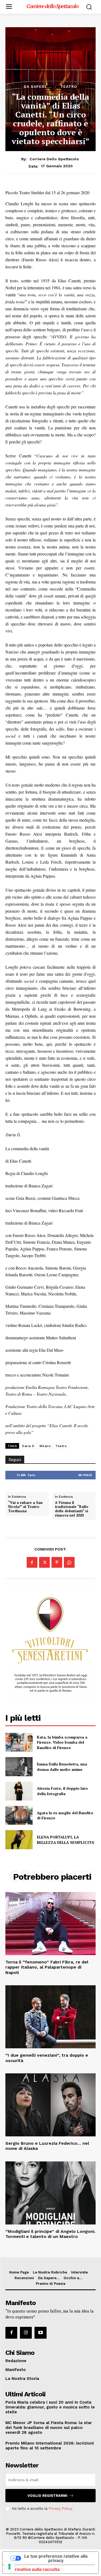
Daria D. (29, 1446)
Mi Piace (85, 1475)
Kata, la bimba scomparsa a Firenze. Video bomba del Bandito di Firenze (62, 1742)
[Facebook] (32, 1562)
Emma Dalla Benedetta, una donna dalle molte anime (62, 1767)
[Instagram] (26, 2333)
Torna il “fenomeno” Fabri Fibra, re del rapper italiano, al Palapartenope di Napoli (47, 1967)
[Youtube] (40, 2333)
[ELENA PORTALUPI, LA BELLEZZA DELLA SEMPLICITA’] (19, 1840)
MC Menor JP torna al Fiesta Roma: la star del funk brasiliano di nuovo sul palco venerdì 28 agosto (49, 2428)
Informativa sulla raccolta (33, 2569)
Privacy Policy (60, 2509)
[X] (44, 1562)
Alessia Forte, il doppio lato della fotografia (62, 1791)
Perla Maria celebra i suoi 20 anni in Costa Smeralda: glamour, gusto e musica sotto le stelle (50, 2407)
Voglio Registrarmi (47, 2496)
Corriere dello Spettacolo (54, 159)
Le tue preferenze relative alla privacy (56, 2558)
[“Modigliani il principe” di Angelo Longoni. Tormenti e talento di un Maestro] (50, 2193)
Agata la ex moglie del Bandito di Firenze (65, 1815)
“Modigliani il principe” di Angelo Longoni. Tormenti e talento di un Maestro (50, 2234)
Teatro (69, 86)
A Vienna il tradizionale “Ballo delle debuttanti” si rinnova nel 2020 (72, 1509)
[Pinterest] (57, 1562)
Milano (45, 1446)
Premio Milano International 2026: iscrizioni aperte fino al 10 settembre (50, 2446)
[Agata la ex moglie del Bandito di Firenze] (19, 1815)
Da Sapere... (37, 86)
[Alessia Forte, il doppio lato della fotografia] (19, 1791)
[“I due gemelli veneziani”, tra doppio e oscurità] (50, 2017)
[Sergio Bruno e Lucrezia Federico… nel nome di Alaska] (50, 2105)
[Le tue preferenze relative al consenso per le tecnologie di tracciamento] (9, 2567)
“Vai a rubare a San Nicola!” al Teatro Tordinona (25, 1507)
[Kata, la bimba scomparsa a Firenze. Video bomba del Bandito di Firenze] (19, 1742)
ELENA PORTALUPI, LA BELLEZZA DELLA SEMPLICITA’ (66, 1840)
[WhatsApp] (69, 1562)
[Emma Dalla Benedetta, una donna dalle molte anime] (19, 1767)
